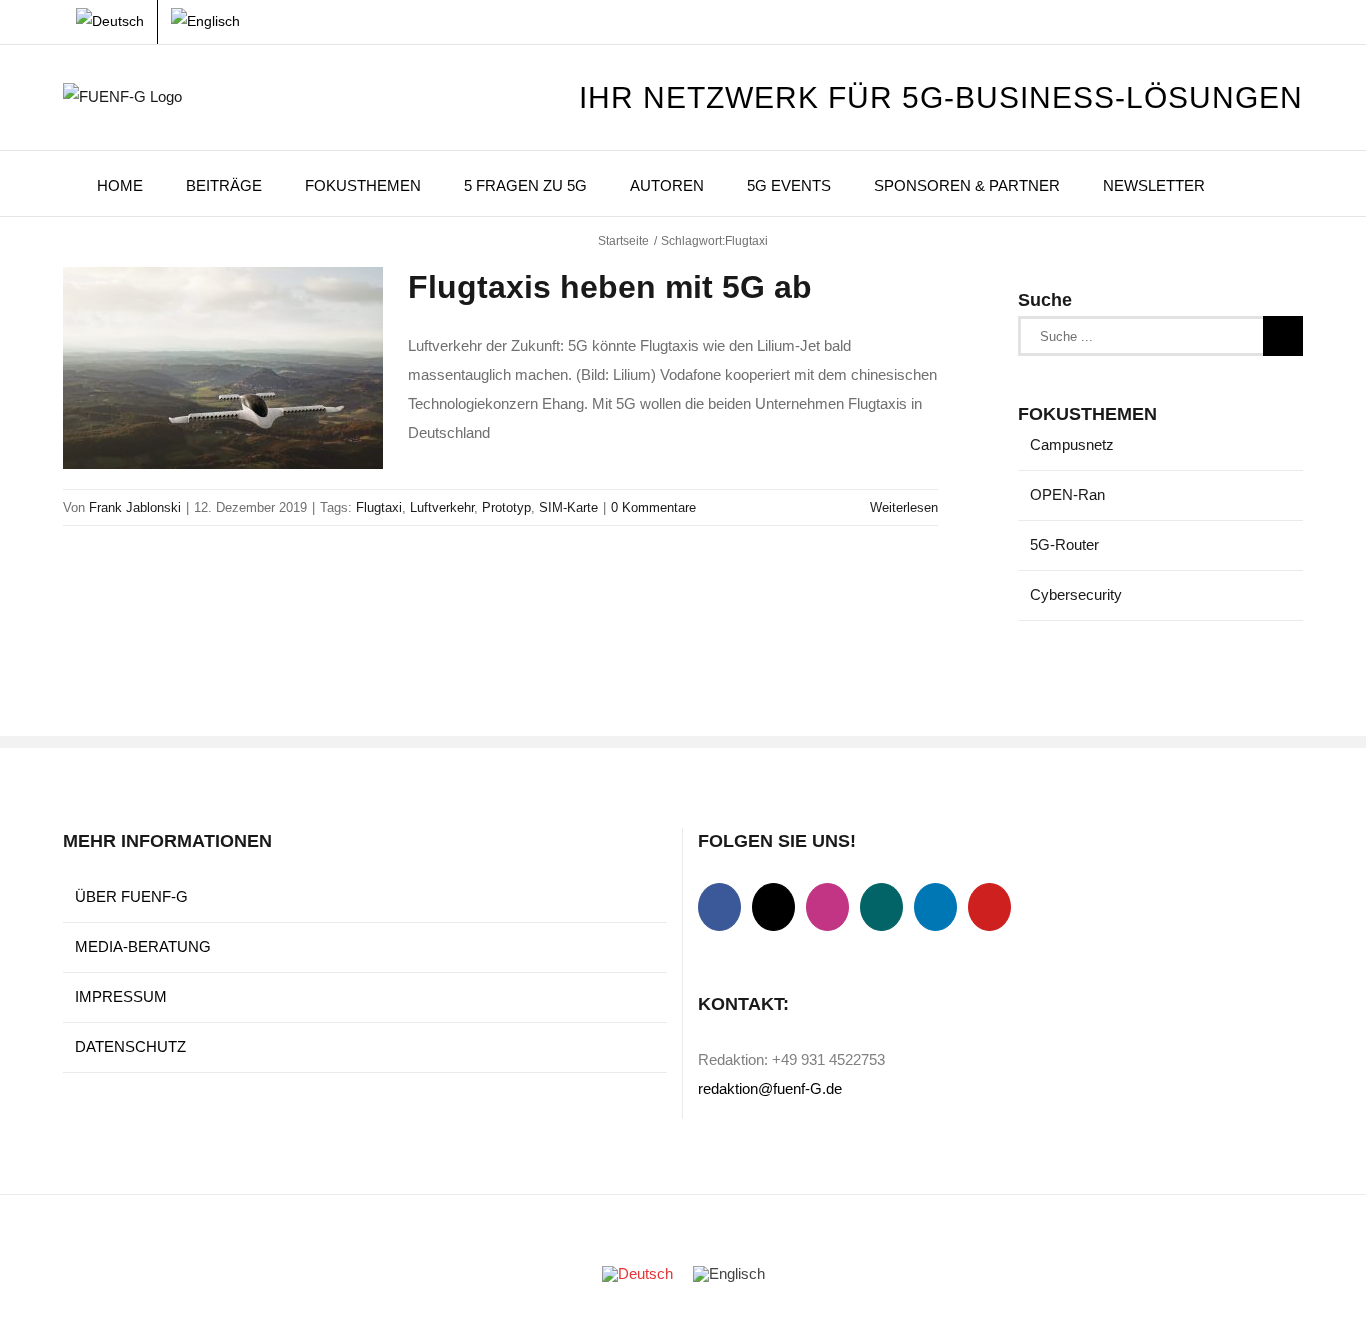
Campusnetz (1072, 444)
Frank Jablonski (135, 507)
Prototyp (506, 507)
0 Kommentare (653, 507)
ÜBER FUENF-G (131, 896)
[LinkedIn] (935, 907)
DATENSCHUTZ (130, 1046)
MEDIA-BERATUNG (143, 946)
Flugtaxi (379, 507)
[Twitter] (773, 907)
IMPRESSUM (121, 996)
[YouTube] (989, 907)
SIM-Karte (568, 507)
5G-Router (1064, 544)
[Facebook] (719, 907)
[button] (1254, 183)
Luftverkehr (442, 507)
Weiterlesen (904, 507)
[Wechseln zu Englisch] (205, 22)
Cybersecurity (1076, 594)
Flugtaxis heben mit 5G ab (610, 287)
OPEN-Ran (1067, 494)
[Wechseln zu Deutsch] (637, 1274)
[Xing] (881, 907)
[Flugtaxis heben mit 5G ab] (223, 368)
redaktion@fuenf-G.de (770, 1088)
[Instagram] (827, 907)
